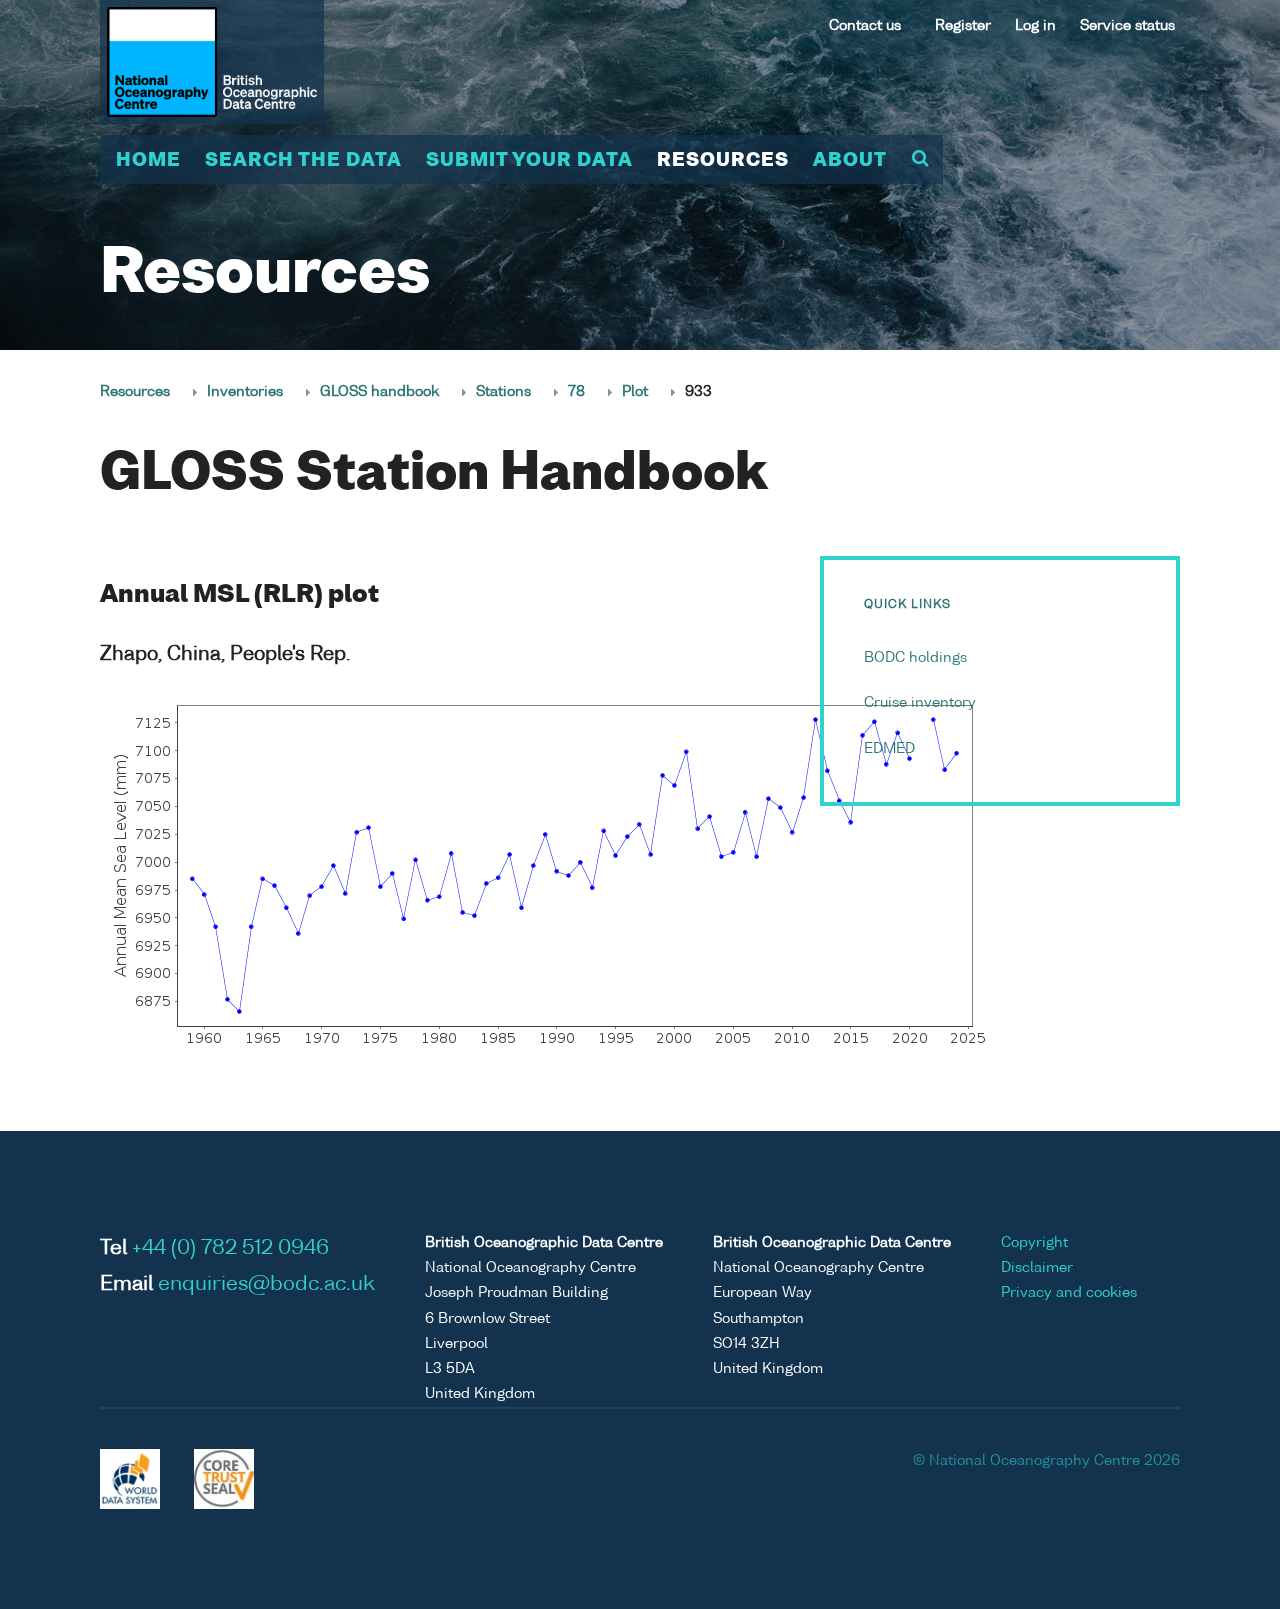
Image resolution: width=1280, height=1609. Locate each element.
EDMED (889, 749)
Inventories (245, 392)
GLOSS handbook (379, 392)
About (850, 161)
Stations (503, 392)
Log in (1035, 26)
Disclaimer (1037, 1268)
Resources (723, 161)
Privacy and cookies (1069, 1293)
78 (576, 392)
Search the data (303, 161)
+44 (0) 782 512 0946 (230, 1249)
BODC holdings (915, 658)
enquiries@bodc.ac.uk (266, 1285)
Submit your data (529, 161)
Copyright (1034, 1243)
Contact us (865, 26)
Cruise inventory (920, 703)
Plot (635, 392)
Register (963, 26)
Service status (1127, 26)
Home (148, 161)
